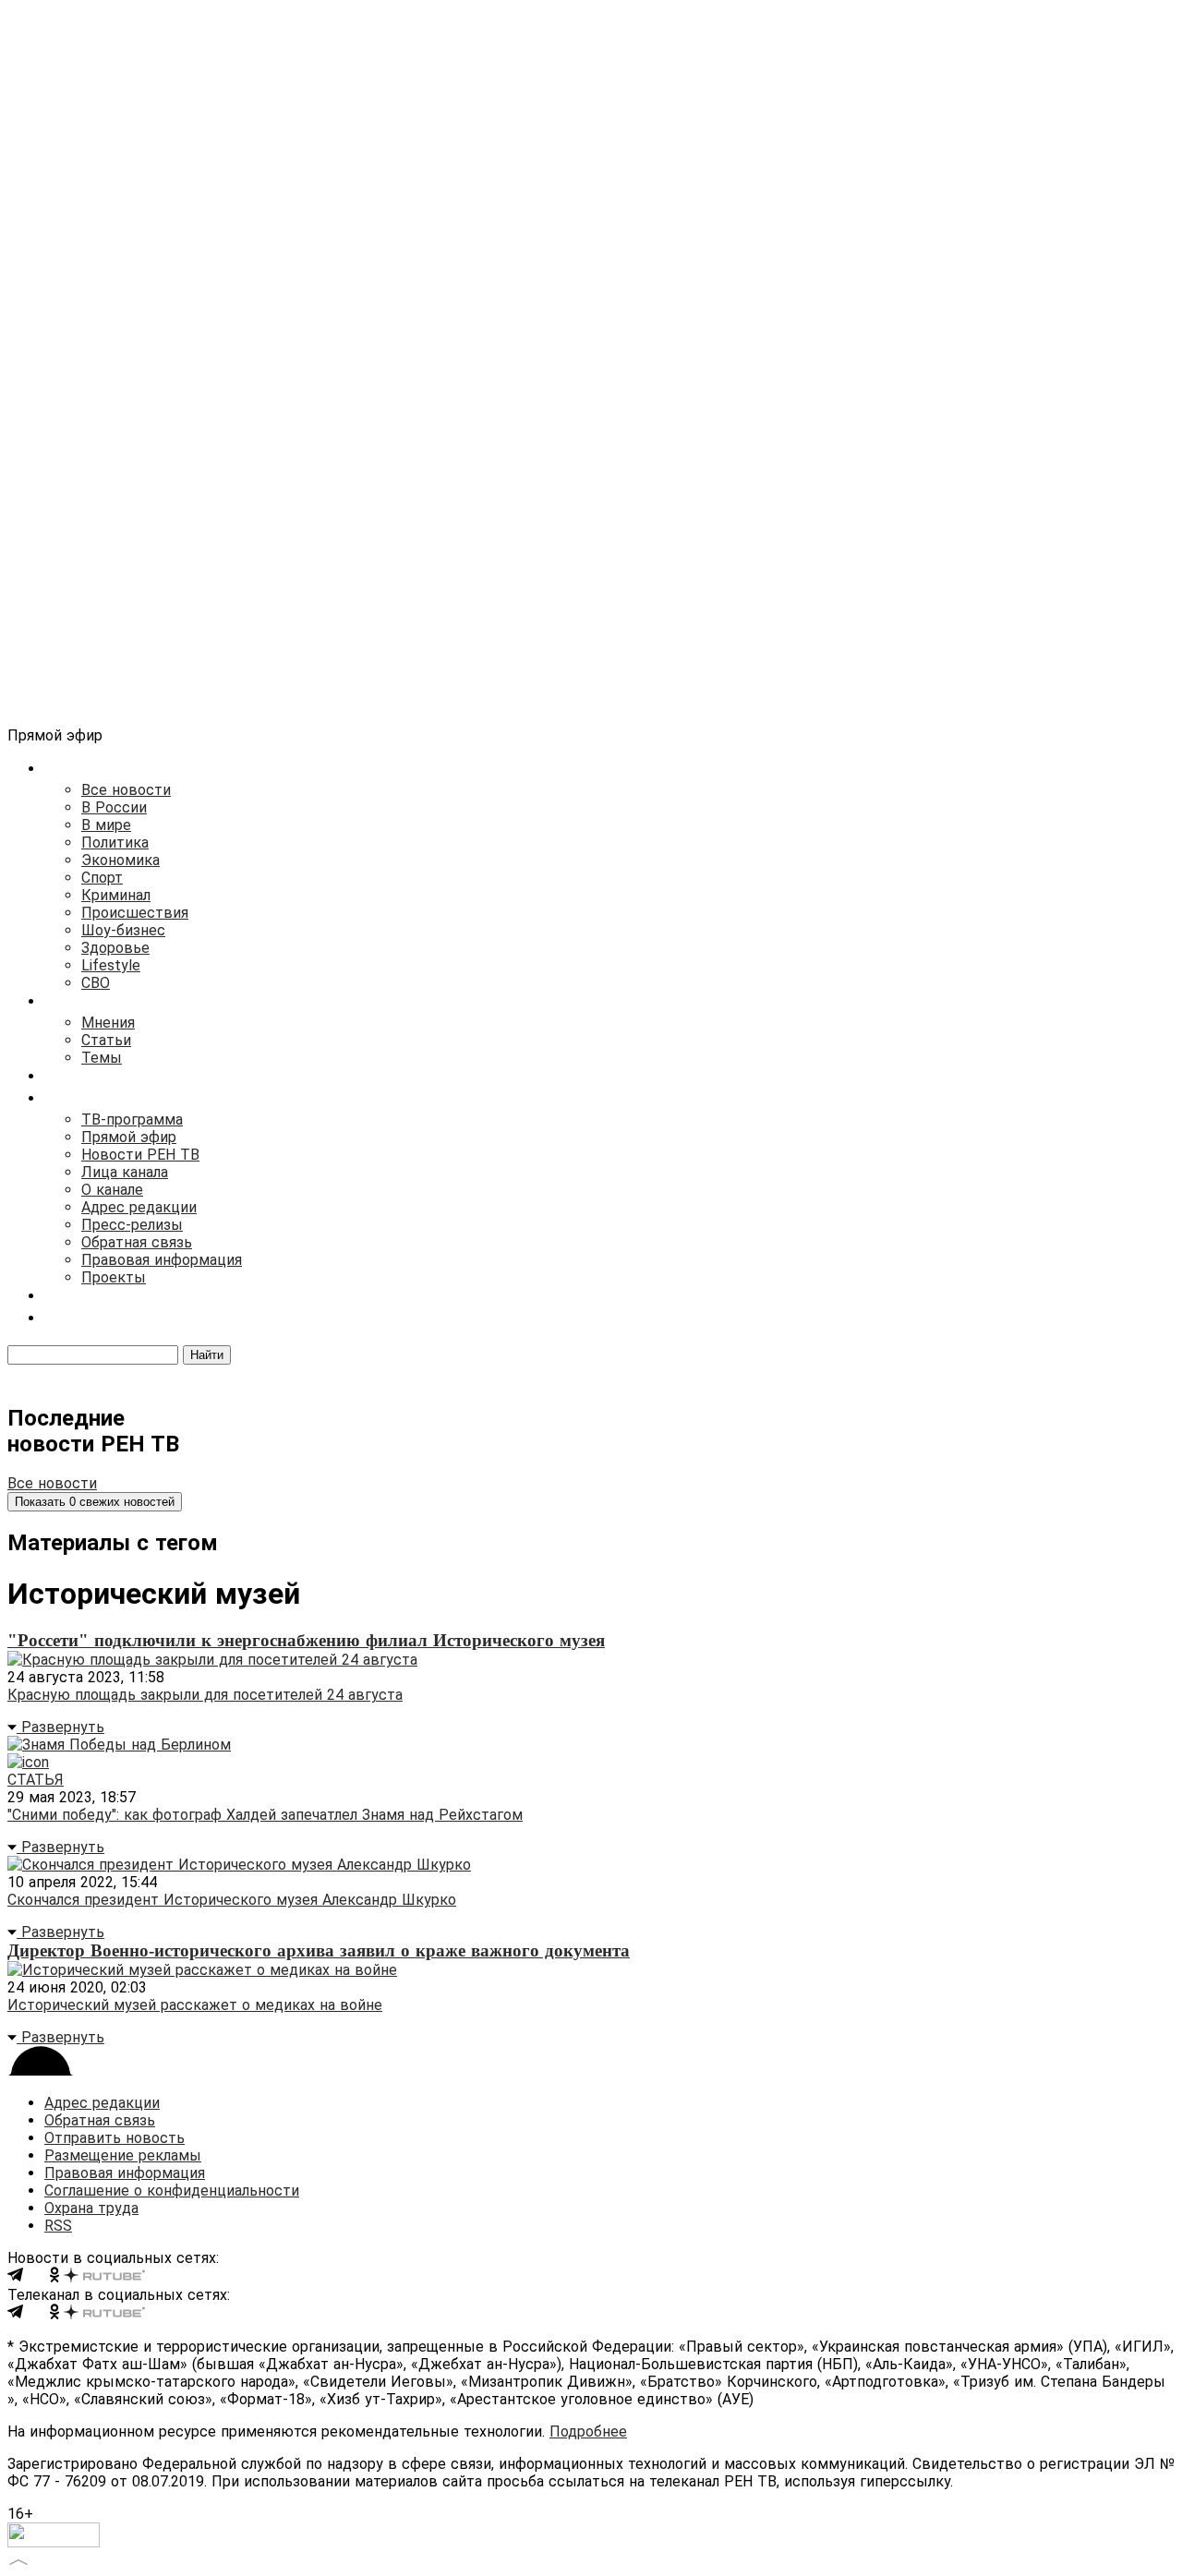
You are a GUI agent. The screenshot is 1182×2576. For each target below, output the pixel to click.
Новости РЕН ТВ (140, 1155)
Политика (115, 843)
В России (114, 807)
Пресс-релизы (132, 1225)
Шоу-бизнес (123, 930)
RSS (58, 2226)
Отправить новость (115, 2138)
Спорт (102, 878)
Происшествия (135, 913)
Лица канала (125, 1172)
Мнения (108, 1023)
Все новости (126, 790)
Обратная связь (137, 1242)
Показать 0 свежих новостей (95, 1502)
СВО (96, 983)
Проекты (114, 1277)
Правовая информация (162, 1260)
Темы (102, 1058)
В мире (106, 825)
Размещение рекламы (123, 2155)
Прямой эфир (129, 1137)
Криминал (116, 895)
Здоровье (115, 948)
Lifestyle (111, 965)
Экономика (121, 860)
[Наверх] (18, 2560)
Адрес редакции (139, 1207)
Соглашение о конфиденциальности (172, 2191)
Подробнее (588, 2432)
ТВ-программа (132, 1119)
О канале (112, 1190)
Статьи (106, 1040)
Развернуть (60, 1727)
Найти (207, 1355)
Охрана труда (91, 2208)
